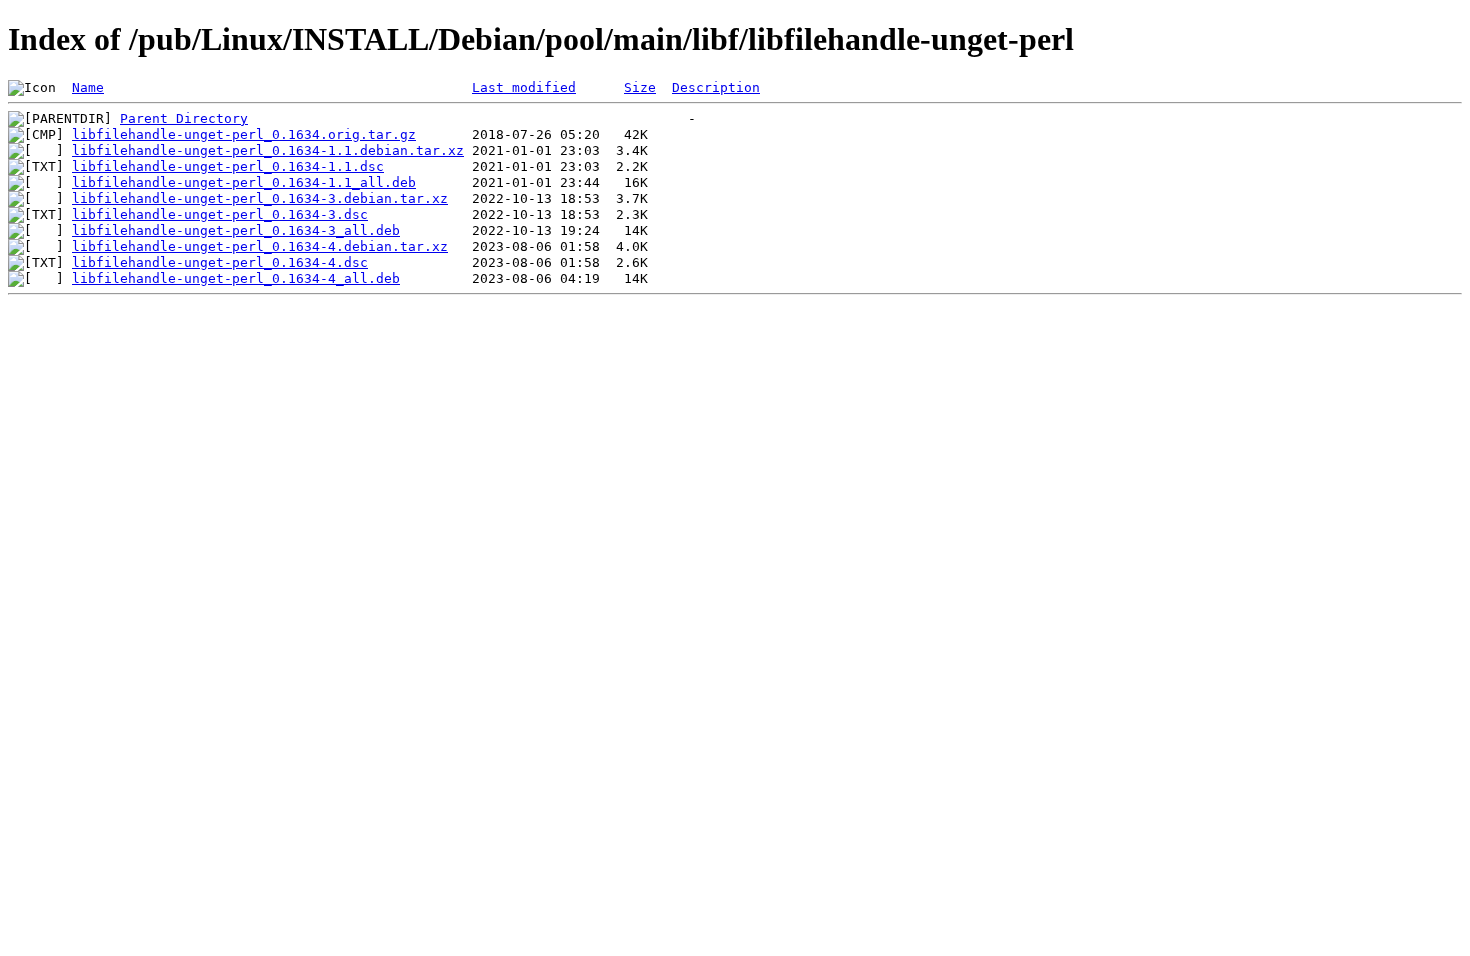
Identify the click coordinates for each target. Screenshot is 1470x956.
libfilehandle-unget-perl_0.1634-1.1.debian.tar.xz (268, 150)
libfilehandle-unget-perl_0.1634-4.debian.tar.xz (260, 246)
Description (716, 87)
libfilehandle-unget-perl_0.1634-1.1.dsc (228, 166)
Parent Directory (184, 118)
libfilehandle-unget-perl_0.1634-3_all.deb (236, 230)
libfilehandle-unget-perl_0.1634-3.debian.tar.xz (260, 198)
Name (88, 87)
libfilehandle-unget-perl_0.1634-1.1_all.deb (244, 182)
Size (640, 87)
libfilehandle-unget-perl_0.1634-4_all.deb (236, 278)
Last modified (524, 87)
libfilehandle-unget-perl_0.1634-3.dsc (220, 214)
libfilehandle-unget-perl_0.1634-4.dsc (220, 262)
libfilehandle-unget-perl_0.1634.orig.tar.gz (244, 134)
